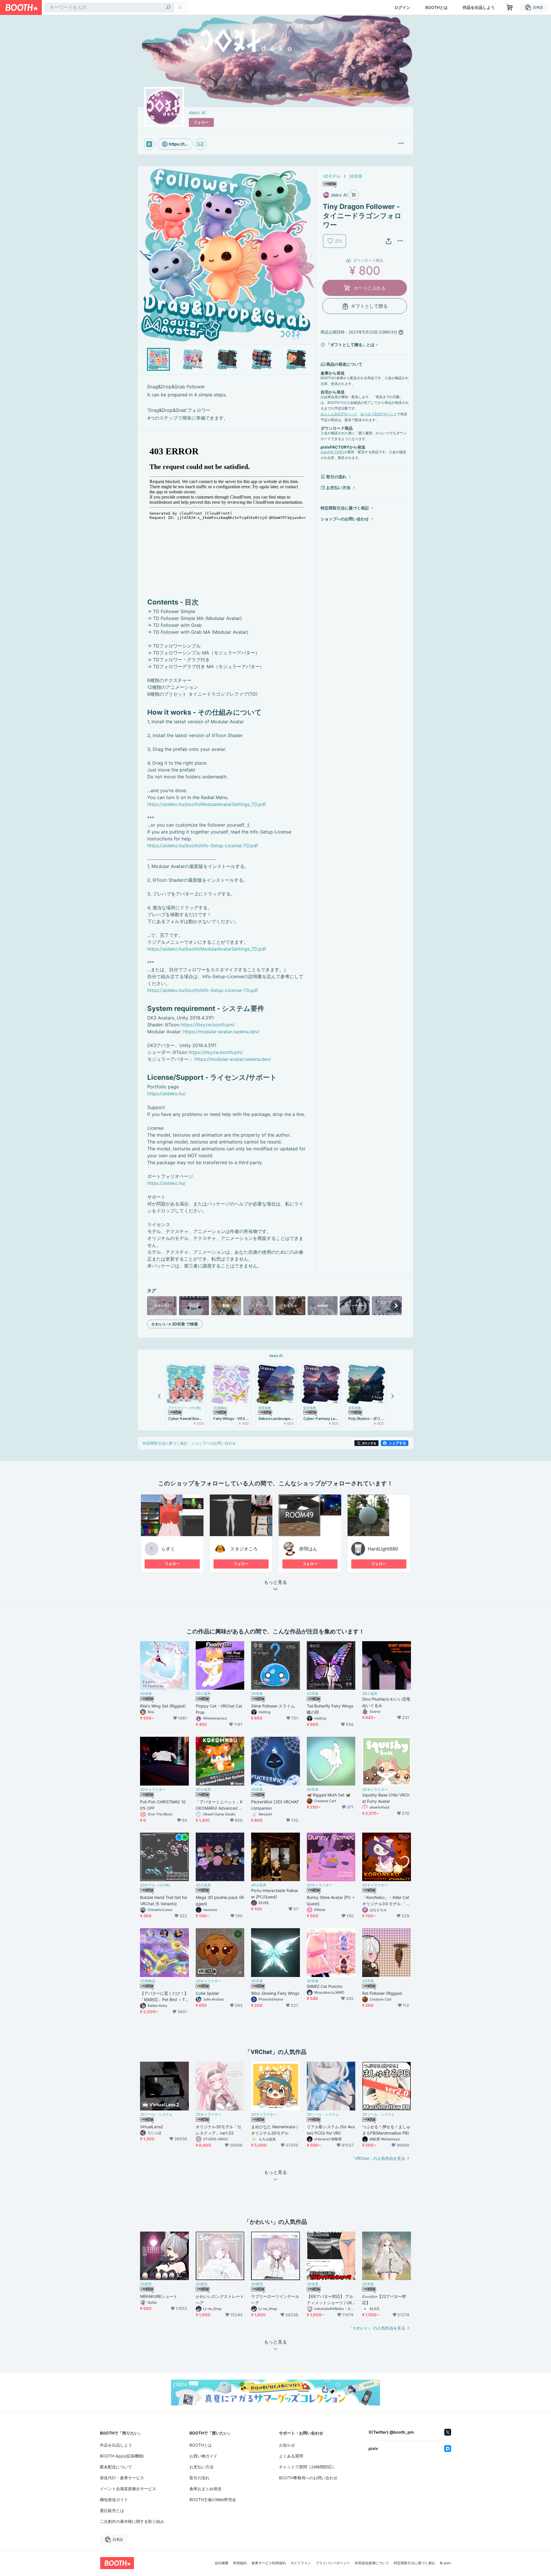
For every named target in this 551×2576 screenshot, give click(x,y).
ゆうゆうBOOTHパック (379, 414)
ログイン (402, 7)
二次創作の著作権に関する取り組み (132, 2521)
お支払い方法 (338, 488)
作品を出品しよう (479, 7)
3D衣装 (356, 176)
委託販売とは (112, 2510)
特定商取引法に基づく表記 (345, 508)
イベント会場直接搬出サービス (128, 2489)
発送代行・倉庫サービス (122, 2478)
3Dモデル (332, 176)
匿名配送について (116, 2467)
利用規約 (240, 2563)
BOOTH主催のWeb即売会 (213, 2500)
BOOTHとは (436, 7)
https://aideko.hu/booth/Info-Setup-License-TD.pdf (203, 846)
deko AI (197, 113)
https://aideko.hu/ (166, 1094)
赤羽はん (308, 1549)
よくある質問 (291, 2456)
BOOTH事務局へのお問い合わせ (308, 2478)
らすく (168, 1549)
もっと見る (275, 1582)
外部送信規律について (372, 2563)
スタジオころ (244, 1549)
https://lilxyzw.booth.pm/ (208, 1025)
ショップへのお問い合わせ (345, 519)
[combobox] (109, 7)
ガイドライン (301, 2563)
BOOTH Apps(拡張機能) (122, 2456)
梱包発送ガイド (114, 2500)
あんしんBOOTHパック (339, 414)
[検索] (168, 8)
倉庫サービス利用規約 (269, 2563)
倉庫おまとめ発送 (205, 2489)
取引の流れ (336, 477)
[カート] (354, 195)
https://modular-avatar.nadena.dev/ (221, 1032)
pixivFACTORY (332, 452)
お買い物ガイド (203, 2456)
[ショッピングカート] (510, 7)
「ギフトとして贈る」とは (350, 345)
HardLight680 (383, 1549)
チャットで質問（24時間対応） (307, 2467)
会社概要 (222, 2563)
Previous (142, 255)
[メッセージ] (200, 144)
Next (311, 255)
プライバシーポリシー (333, 2563)
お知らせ (287, 2445)
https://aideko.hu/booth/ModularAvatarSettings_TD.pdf (207, 804)
